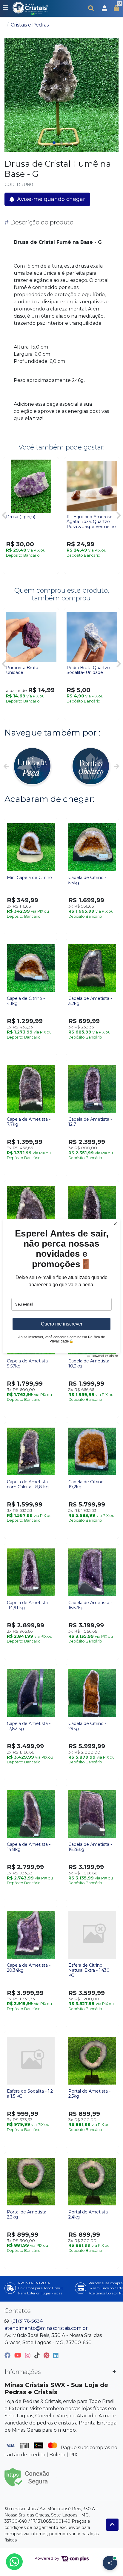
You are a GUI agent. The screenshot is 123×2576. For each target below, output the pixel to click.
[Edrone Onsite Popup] (61, 1288)
